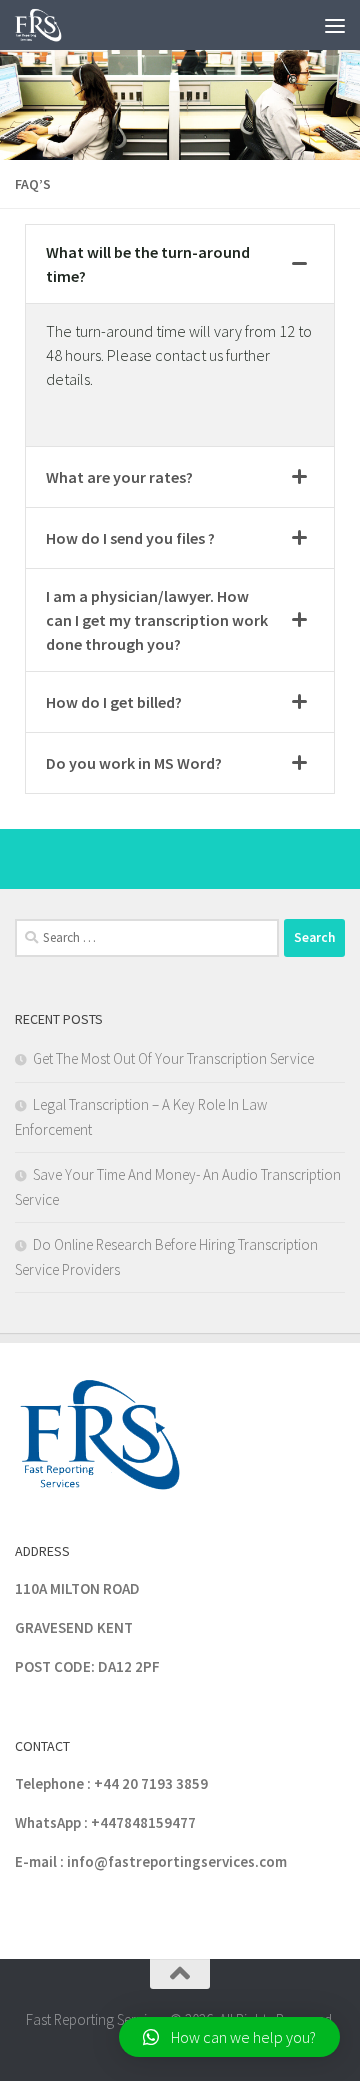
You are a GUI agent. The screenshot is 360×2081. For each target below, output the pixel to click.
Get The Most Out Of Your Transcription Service (173, 1058)
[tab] (180, 264)
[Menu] (335, 25)
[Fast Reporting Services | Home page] (46, 25)
